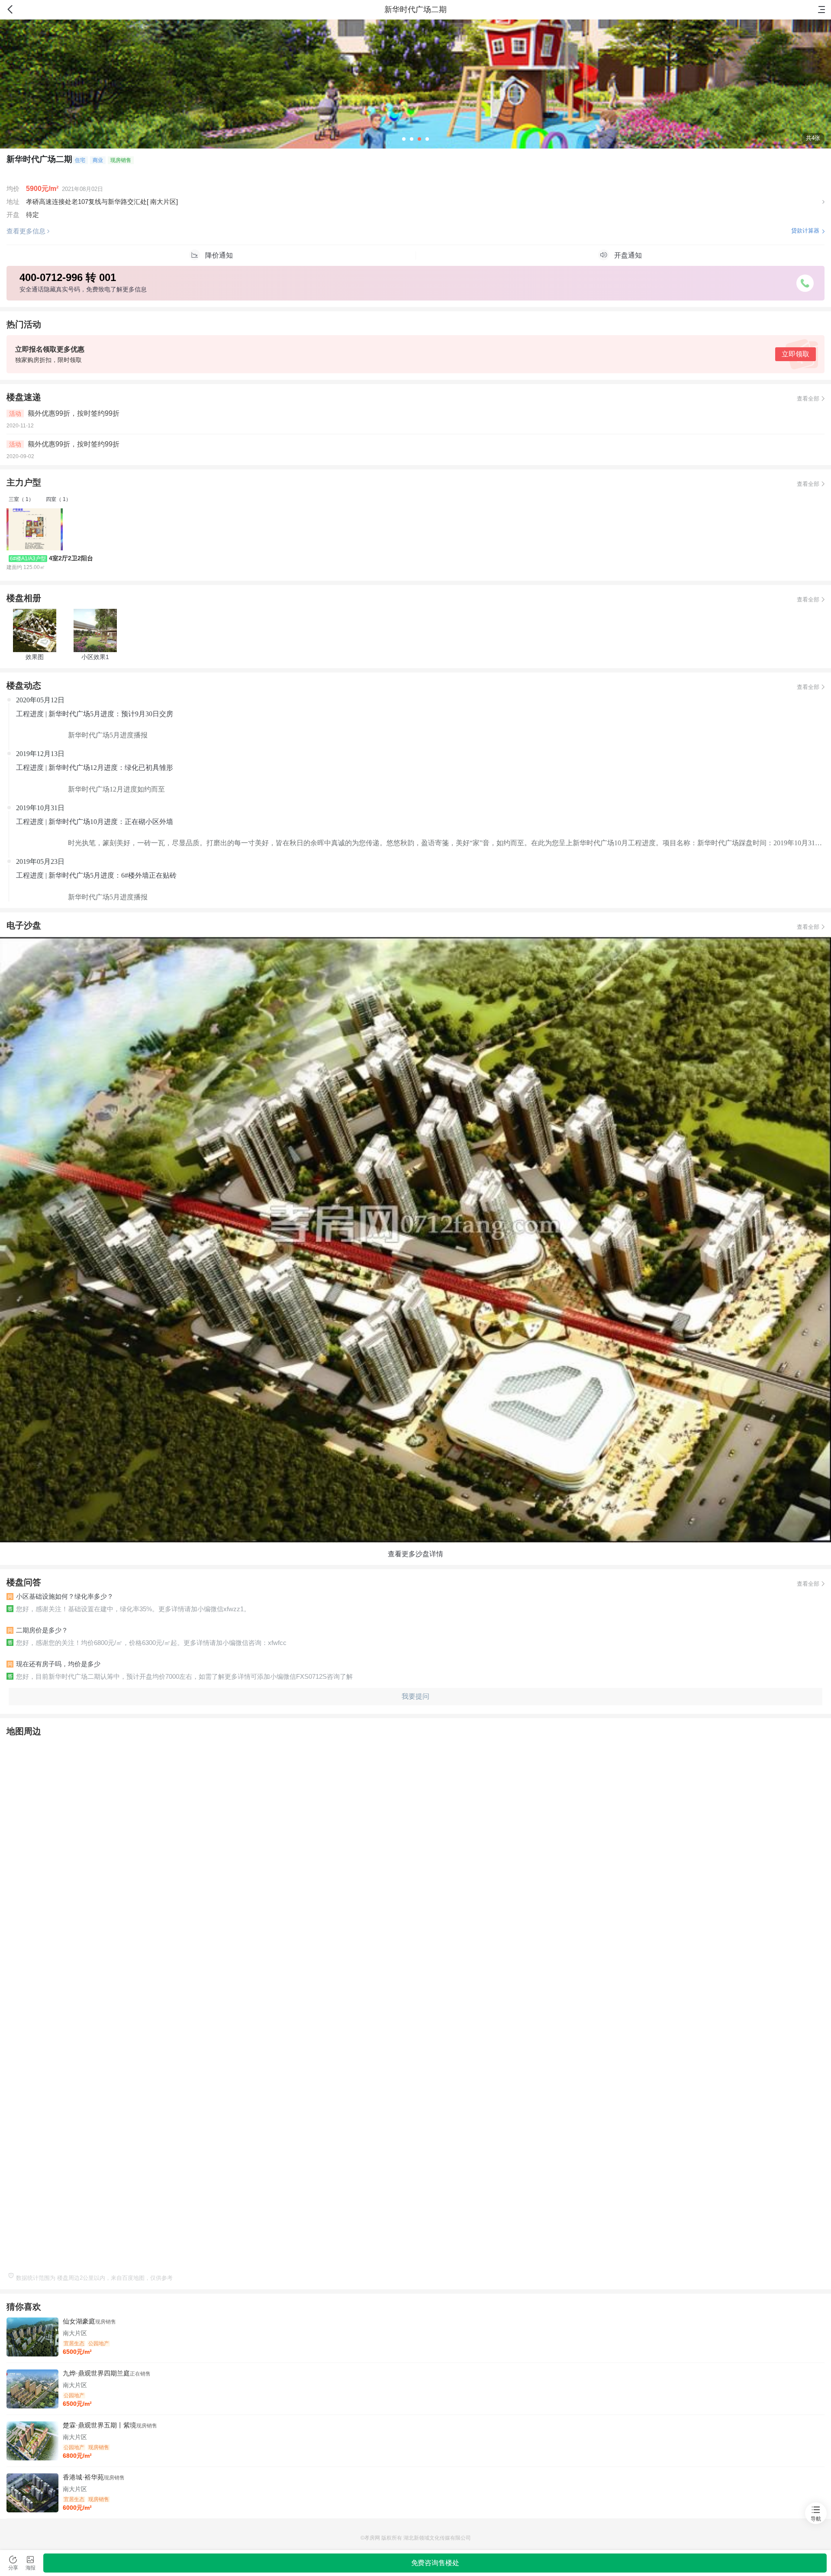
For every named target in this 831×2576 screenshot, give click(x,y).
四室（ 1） (58, 499)
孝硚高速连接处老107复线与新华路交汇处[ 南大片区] (102, 202)
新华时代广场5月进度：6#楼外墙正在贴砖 (113, 875)
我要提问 (415, 1696)
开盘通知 (628, 255)
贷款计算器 (805, 231)
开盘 (13, 215)
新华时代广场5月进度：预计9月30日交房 (111, 714)
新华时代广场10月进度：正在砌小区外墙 (111, 822)
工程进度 (31, 714)
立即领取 (796, 354)
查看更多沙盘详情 (415, 1554)
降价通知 (219, 255)
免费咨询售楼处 (435, 2563)
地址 (13, 202)
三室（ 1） (21, 499)
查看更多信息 (26, 231)
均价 (13, 189)
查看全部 (808, 399)
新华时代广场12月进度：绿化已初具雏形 (111, 768)
